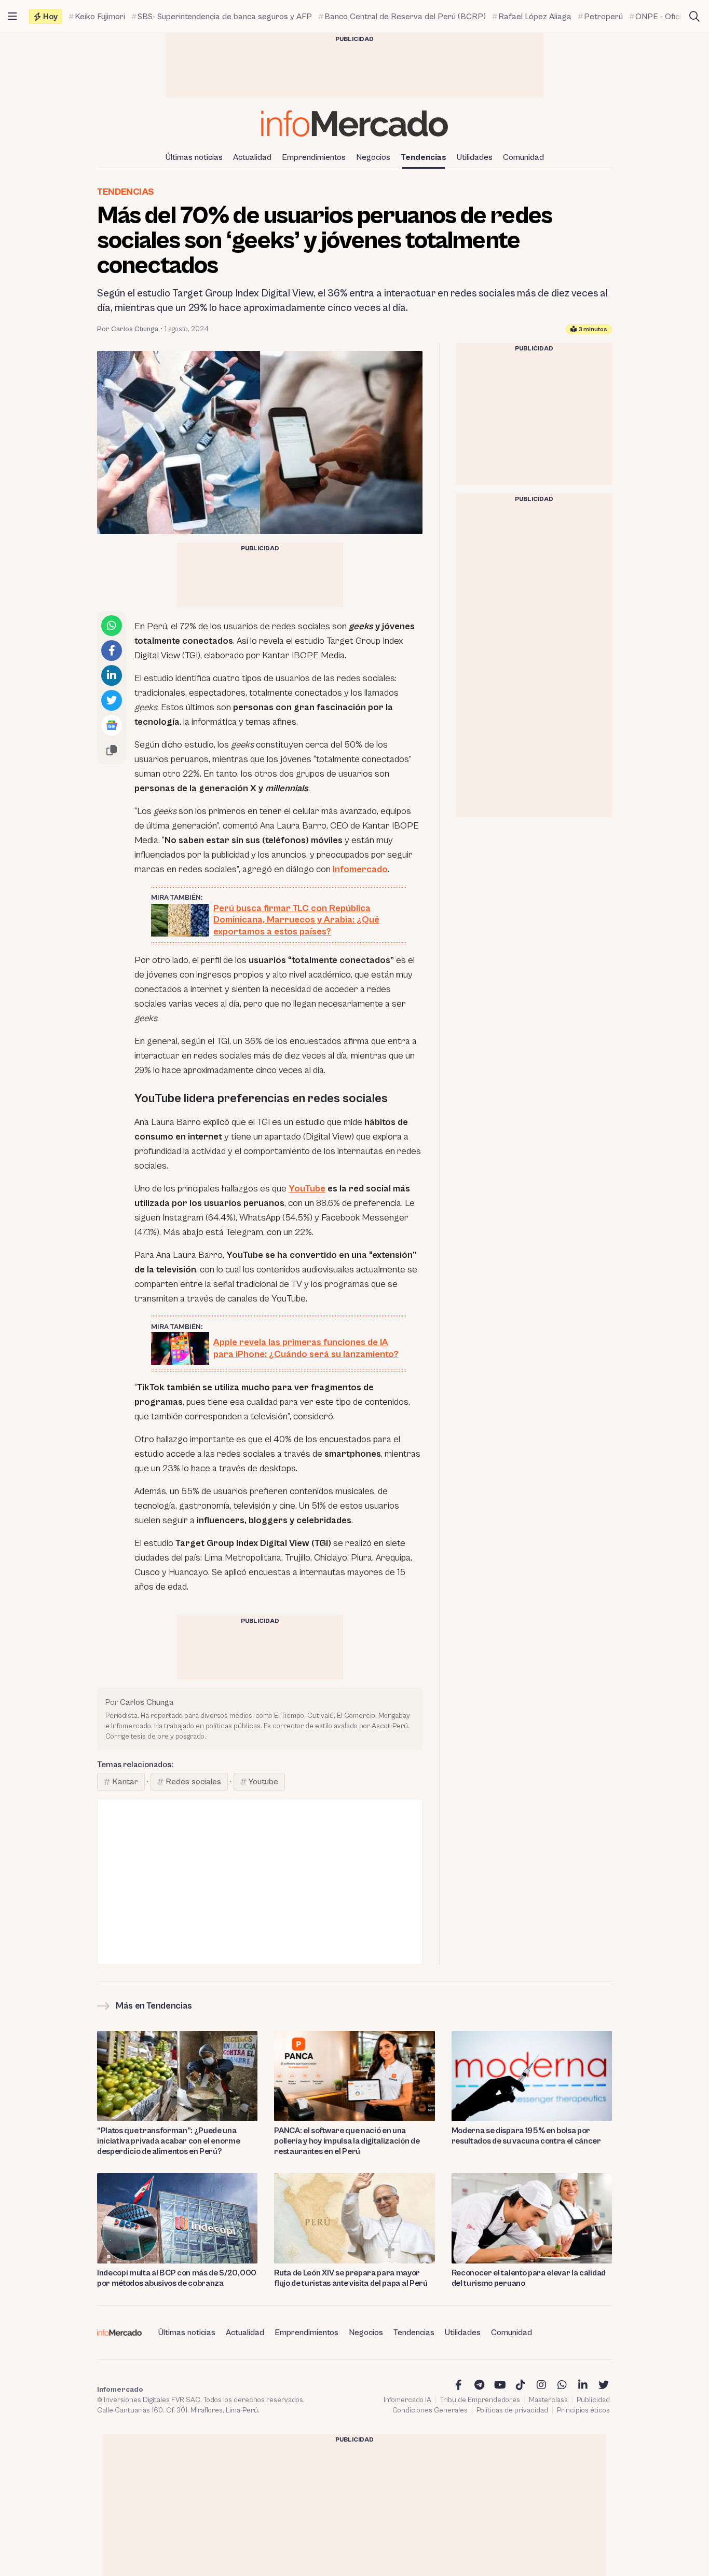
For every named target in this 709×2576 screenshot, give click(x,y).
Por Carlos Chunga (128, 329)
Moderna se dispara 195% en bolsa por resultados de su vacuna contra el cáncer (526, 2136)
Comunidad (523, 157)
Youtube (263, 1782)
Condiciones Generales (430, 2410)
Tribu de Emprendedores (480, 2400)
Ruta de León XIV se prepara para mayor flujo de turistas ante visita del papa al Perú (351, 2278)
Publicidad (593, 2400)
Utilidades (475, 157)
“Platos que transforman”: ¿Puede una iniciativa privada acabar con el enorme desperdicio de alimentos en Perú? (169, 2141)
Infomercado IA (407, 2400)
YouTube (307, 1189)
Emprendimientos (314, 157)
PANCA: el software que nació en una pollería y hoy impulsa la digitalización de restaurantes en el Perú (347, 2141)
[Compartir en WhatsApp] (112, 626)
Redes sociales (193, 1782)
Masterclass (548, 2400)
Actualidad (252, 157)
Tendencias (424, 157)
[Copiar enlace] (112, 750)
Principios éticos (583, 2410)
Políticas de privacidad (512, 2410)
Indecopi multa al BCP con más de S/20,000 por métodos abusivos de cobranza (177, 2278)
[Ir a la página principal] (354, 123)
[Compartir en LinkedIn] (112, 675)
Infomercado (360, 869)
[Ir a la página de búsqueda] (694, 17)
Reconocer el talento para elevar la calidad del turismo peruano (529, 2278)
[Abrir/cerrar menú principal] (12, 17)
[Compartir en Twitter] (112, 700)
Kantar (125, 1782)
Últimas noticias (194, 157)
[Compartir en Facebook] (112, 650)
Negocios (373, 157)
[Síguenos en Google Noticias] (112, 725)
